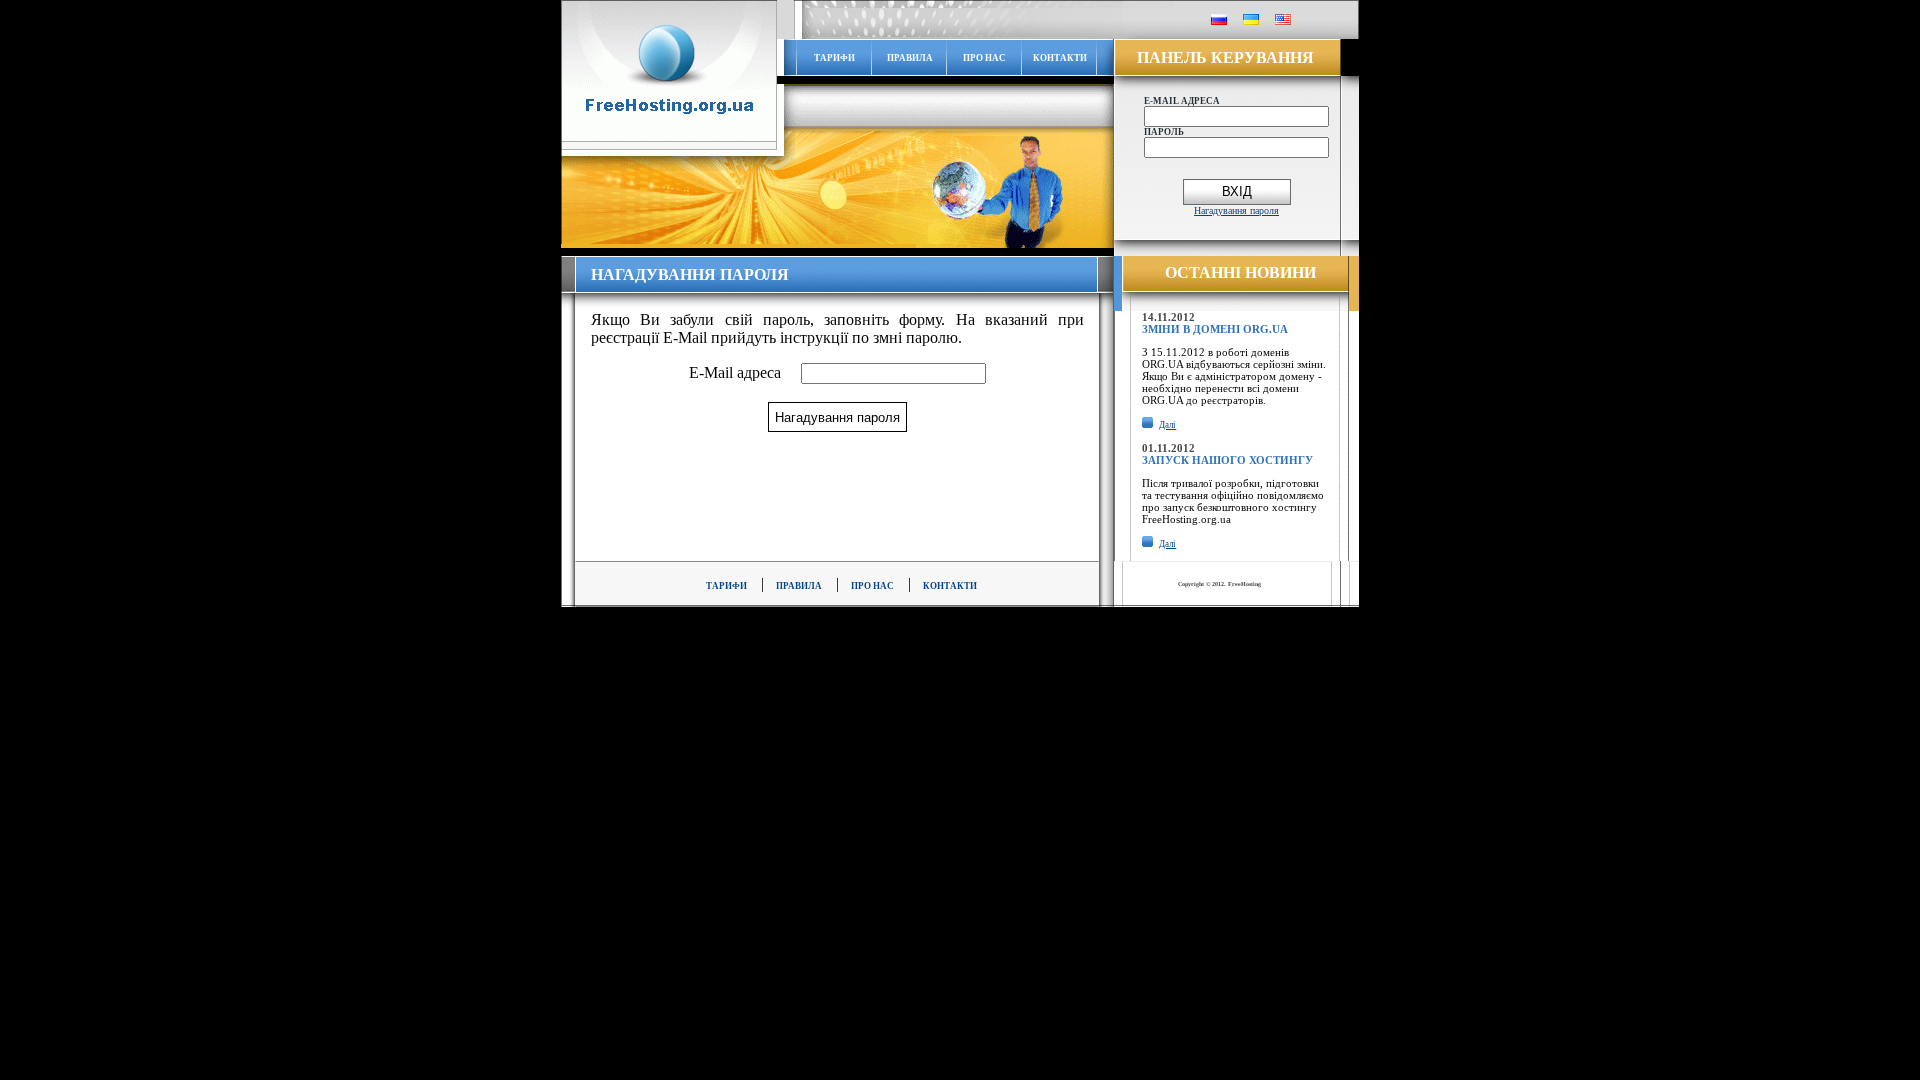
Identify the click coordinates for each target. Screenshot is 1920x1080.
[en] (1283, 21)
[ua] (1251, 21)
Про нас (984, 58)
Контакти (1060, 58)
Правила (910, 58)
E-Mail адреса (735, 372)
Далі (1167, 425)
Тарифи (834, 58)
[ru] (1219, 21)
